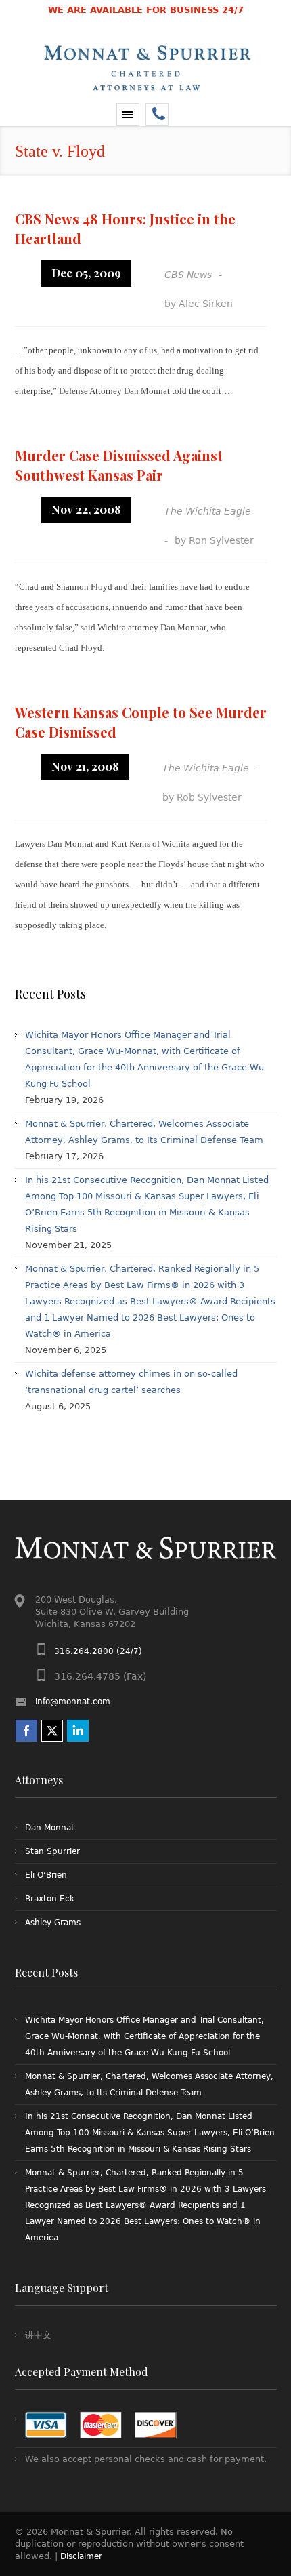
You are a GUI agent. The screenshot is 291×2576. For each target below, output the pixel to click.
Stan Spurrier (52, 1851)
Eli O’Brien (46, 1875)
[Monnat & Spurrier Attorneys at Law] (145, 96)
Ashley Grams (53, 1923)
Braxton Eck (50, 1899)
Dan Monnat (50, 1828)
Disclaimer (81, 2556)
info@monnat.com (73, 1702)
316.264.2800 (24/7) (98, 1651)
